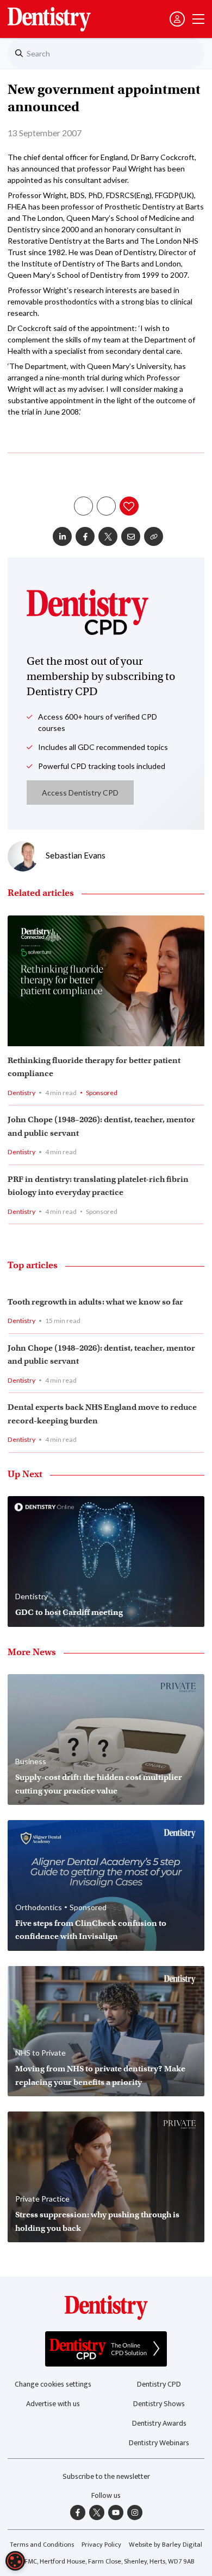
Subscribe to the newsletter (106, 2476)
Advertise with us (53, 2404)
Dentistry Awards (159, 2423)
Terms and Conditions (42, 2545)
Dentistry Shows (159, 2404)
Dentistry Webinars (159, 2443)
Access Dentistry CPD (80, 793)
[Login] (177, 19)
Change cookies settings (53, 2384)
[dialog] (15, 2561)
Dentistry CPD (159, 2384)
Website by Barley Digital (166, 2545)
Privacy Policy (101, 2545)
